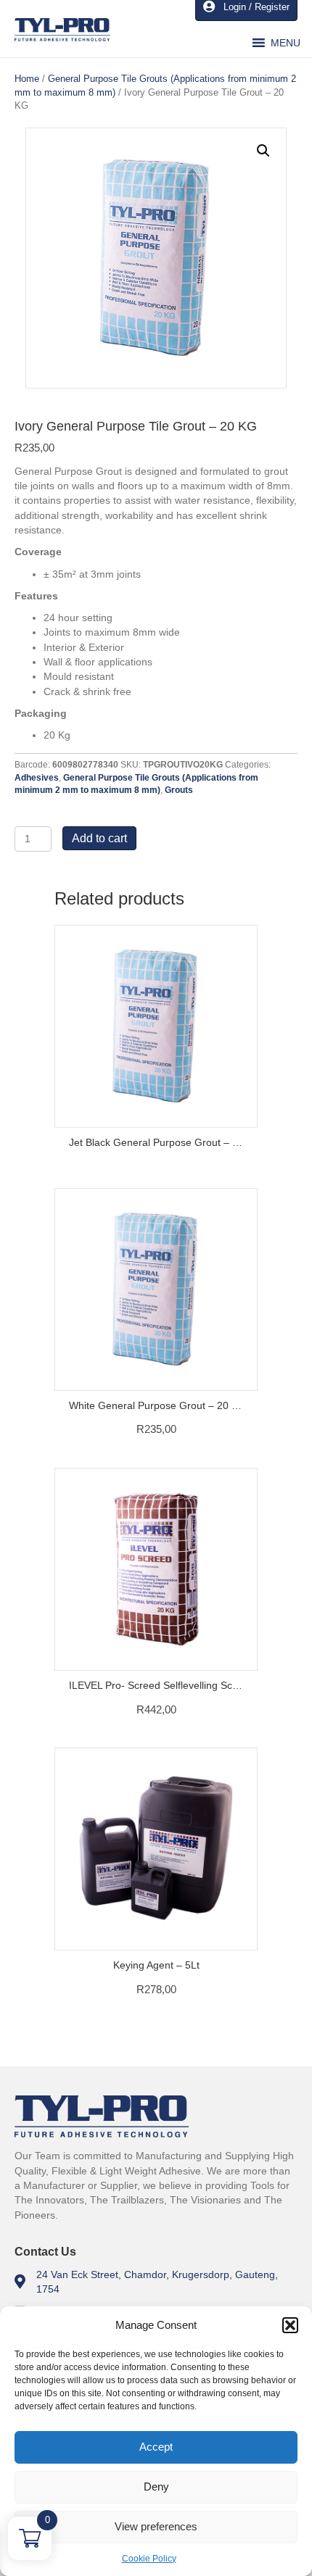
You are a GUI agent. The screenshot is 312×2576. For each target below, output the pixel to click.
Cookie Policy (149, 2559)
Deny (156, 2486)
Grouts (179, 790)
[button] (290, 2325)
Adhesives (37, 778)
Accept (156, 2447)
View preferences (156, 2526)
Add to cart (99, 838)
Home (27, 79)
